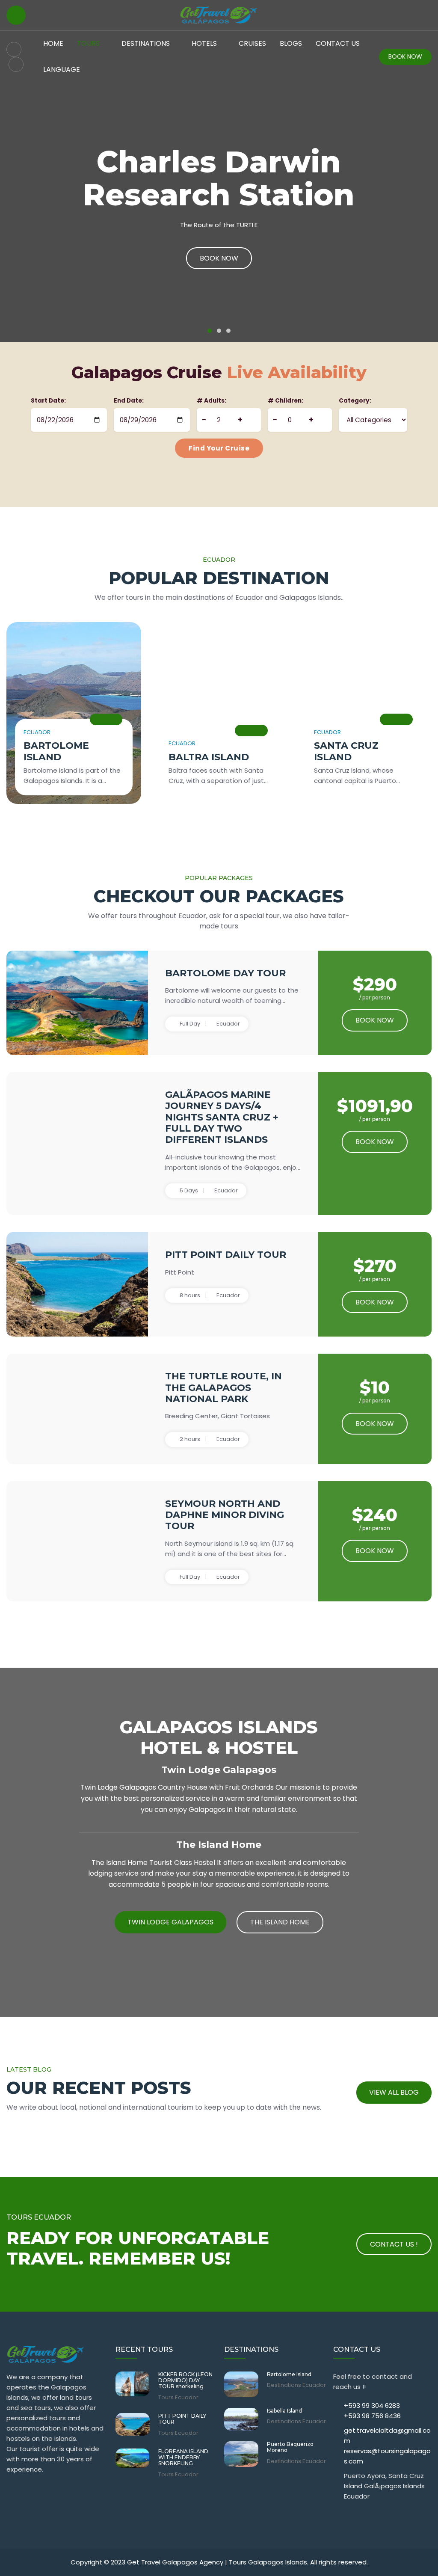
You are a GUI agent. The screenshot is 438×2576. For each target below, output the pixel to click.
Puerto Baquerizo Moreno (290, 2447)
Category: (355, 401)
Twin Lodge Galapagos (170, 1922)
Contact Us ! (394, 2244)
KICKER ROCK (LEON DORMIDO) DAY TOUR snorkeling (185, 2381)
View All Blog (394, 2092)
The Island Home (280, 1922)
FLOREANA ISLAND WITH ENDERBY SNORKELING (183, 2458)
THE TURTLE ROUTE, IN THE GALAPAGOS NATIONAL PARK (223, 1387)
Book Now (405, 56)
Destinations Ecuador (296, 2385)
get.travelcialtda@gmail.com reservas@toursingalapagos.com (387, 2446)
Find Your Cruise (219, 448)
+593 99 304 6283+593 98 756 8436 (372, 2411)
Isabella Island (284, 2411)
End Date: (129, 401)
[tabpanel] (219, 171)
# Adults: (212, 401)
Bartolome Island (56, 751)
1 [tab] (210, 331)
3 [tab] (228, 331)
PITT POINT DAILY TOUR (226, 1255)
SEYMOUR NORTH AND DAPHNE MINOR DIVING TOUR (225, 1515)
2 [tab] (219, 331)
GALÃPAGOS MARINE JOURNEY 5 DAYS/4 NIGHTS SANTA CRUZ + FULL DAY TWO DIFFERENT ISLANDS (222, 1117)
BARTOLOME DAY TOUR (225, 973)
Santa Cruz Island (346, 751)
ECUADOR (37, 732)
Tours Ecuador (178, 2398)
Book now (375, 1020)
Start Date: (48, 401)
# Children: (286, 401)
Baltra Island (209, 757)
